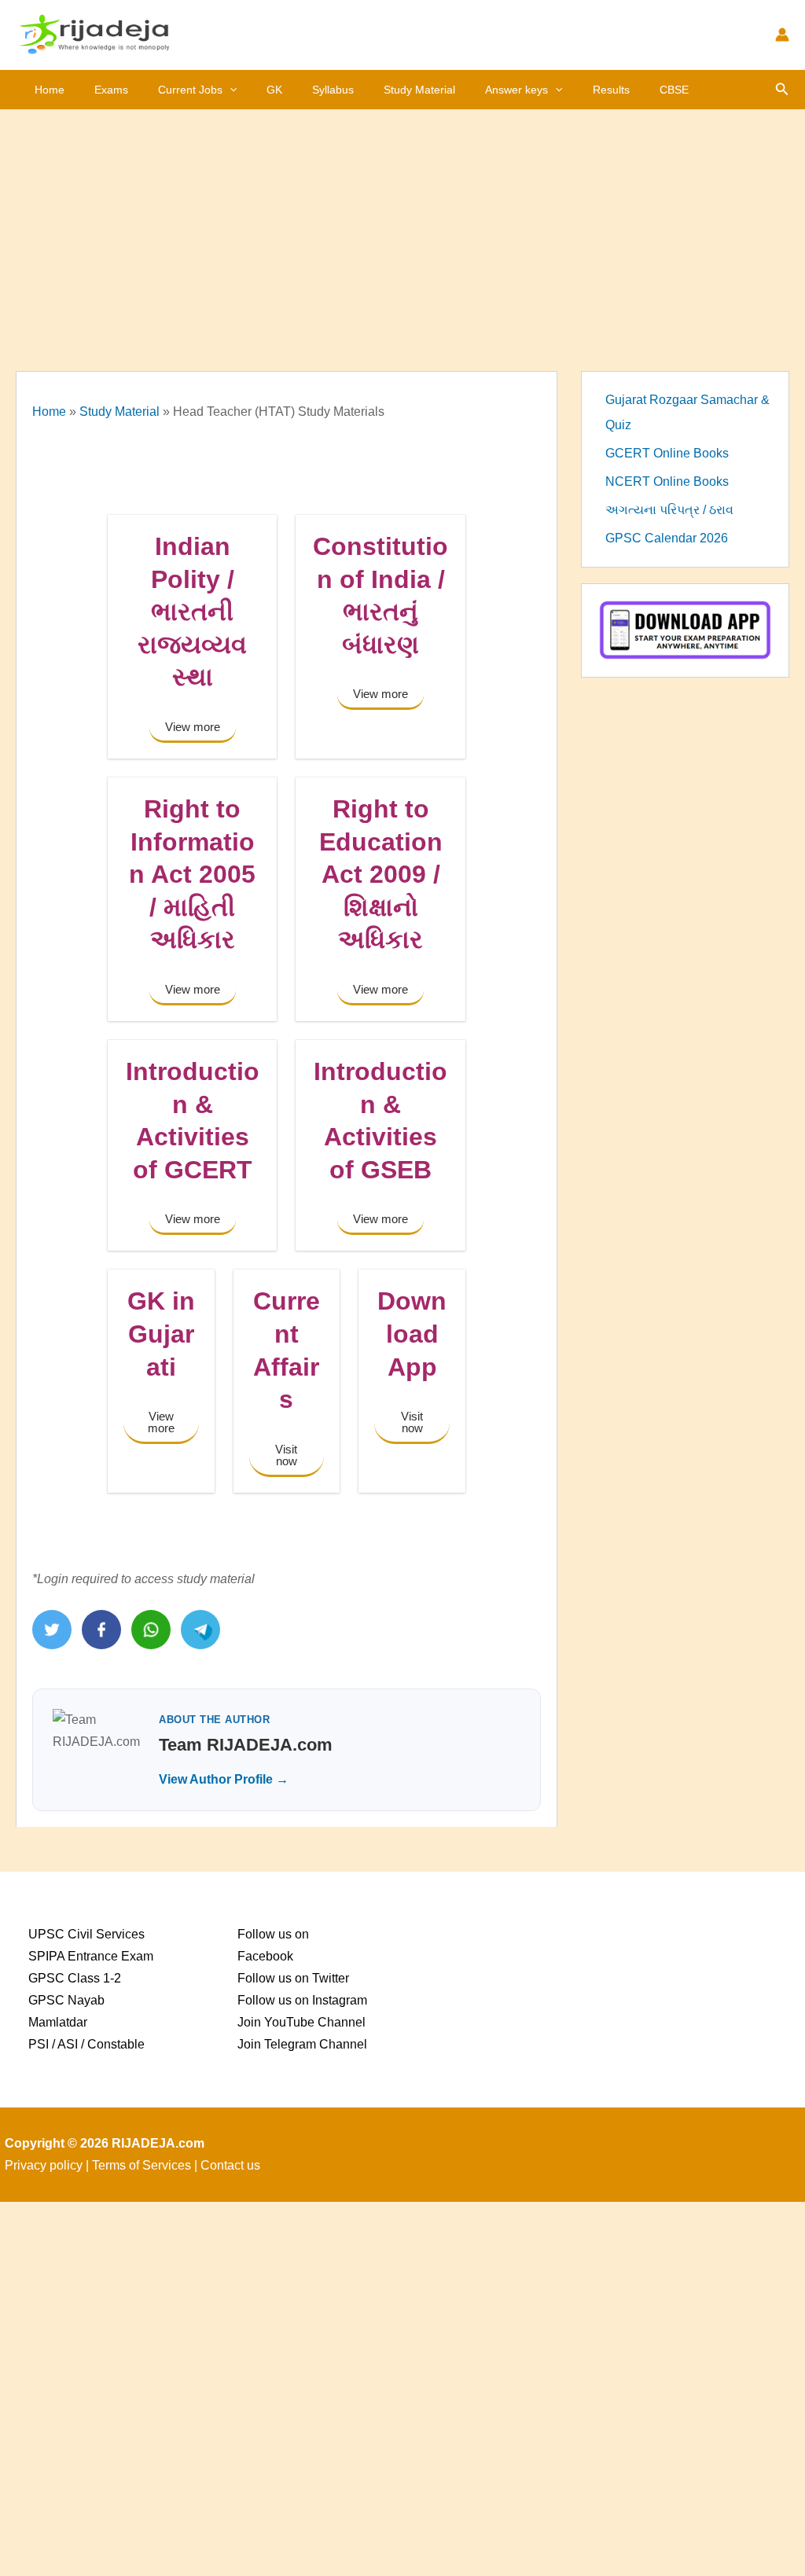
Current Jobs (190, 90)
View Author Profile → (224, 1779)
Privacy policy (44, 2165)
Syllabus (333, 90)
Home (50, 90)
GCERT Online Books (667, 453)
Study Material (419, 90)
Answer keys (516, 90)
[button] (230, 90)
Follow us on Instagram (302, 2000)
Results (611, 90)
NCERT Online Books (667, 481)
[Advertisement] (402, 228)
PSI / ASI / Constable (86, 2044)
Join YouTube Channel (301, 2022)
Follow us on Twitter (293, 1978)
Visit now (286, 1455)
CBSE (674, 90)
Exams (111, 90)
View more (193, 727)
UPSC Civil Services (86, 1934)
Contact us (230, 2165)
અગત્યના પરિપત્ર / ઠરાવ (669, 510)
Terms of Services (142, 2165)
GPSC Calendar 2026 (667, 538)
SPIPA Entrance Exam (91, 1956)
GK (274, 90)
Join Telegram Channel (302, 2044)
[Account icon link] (782, 35)
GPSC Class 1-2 (75, 1978)
